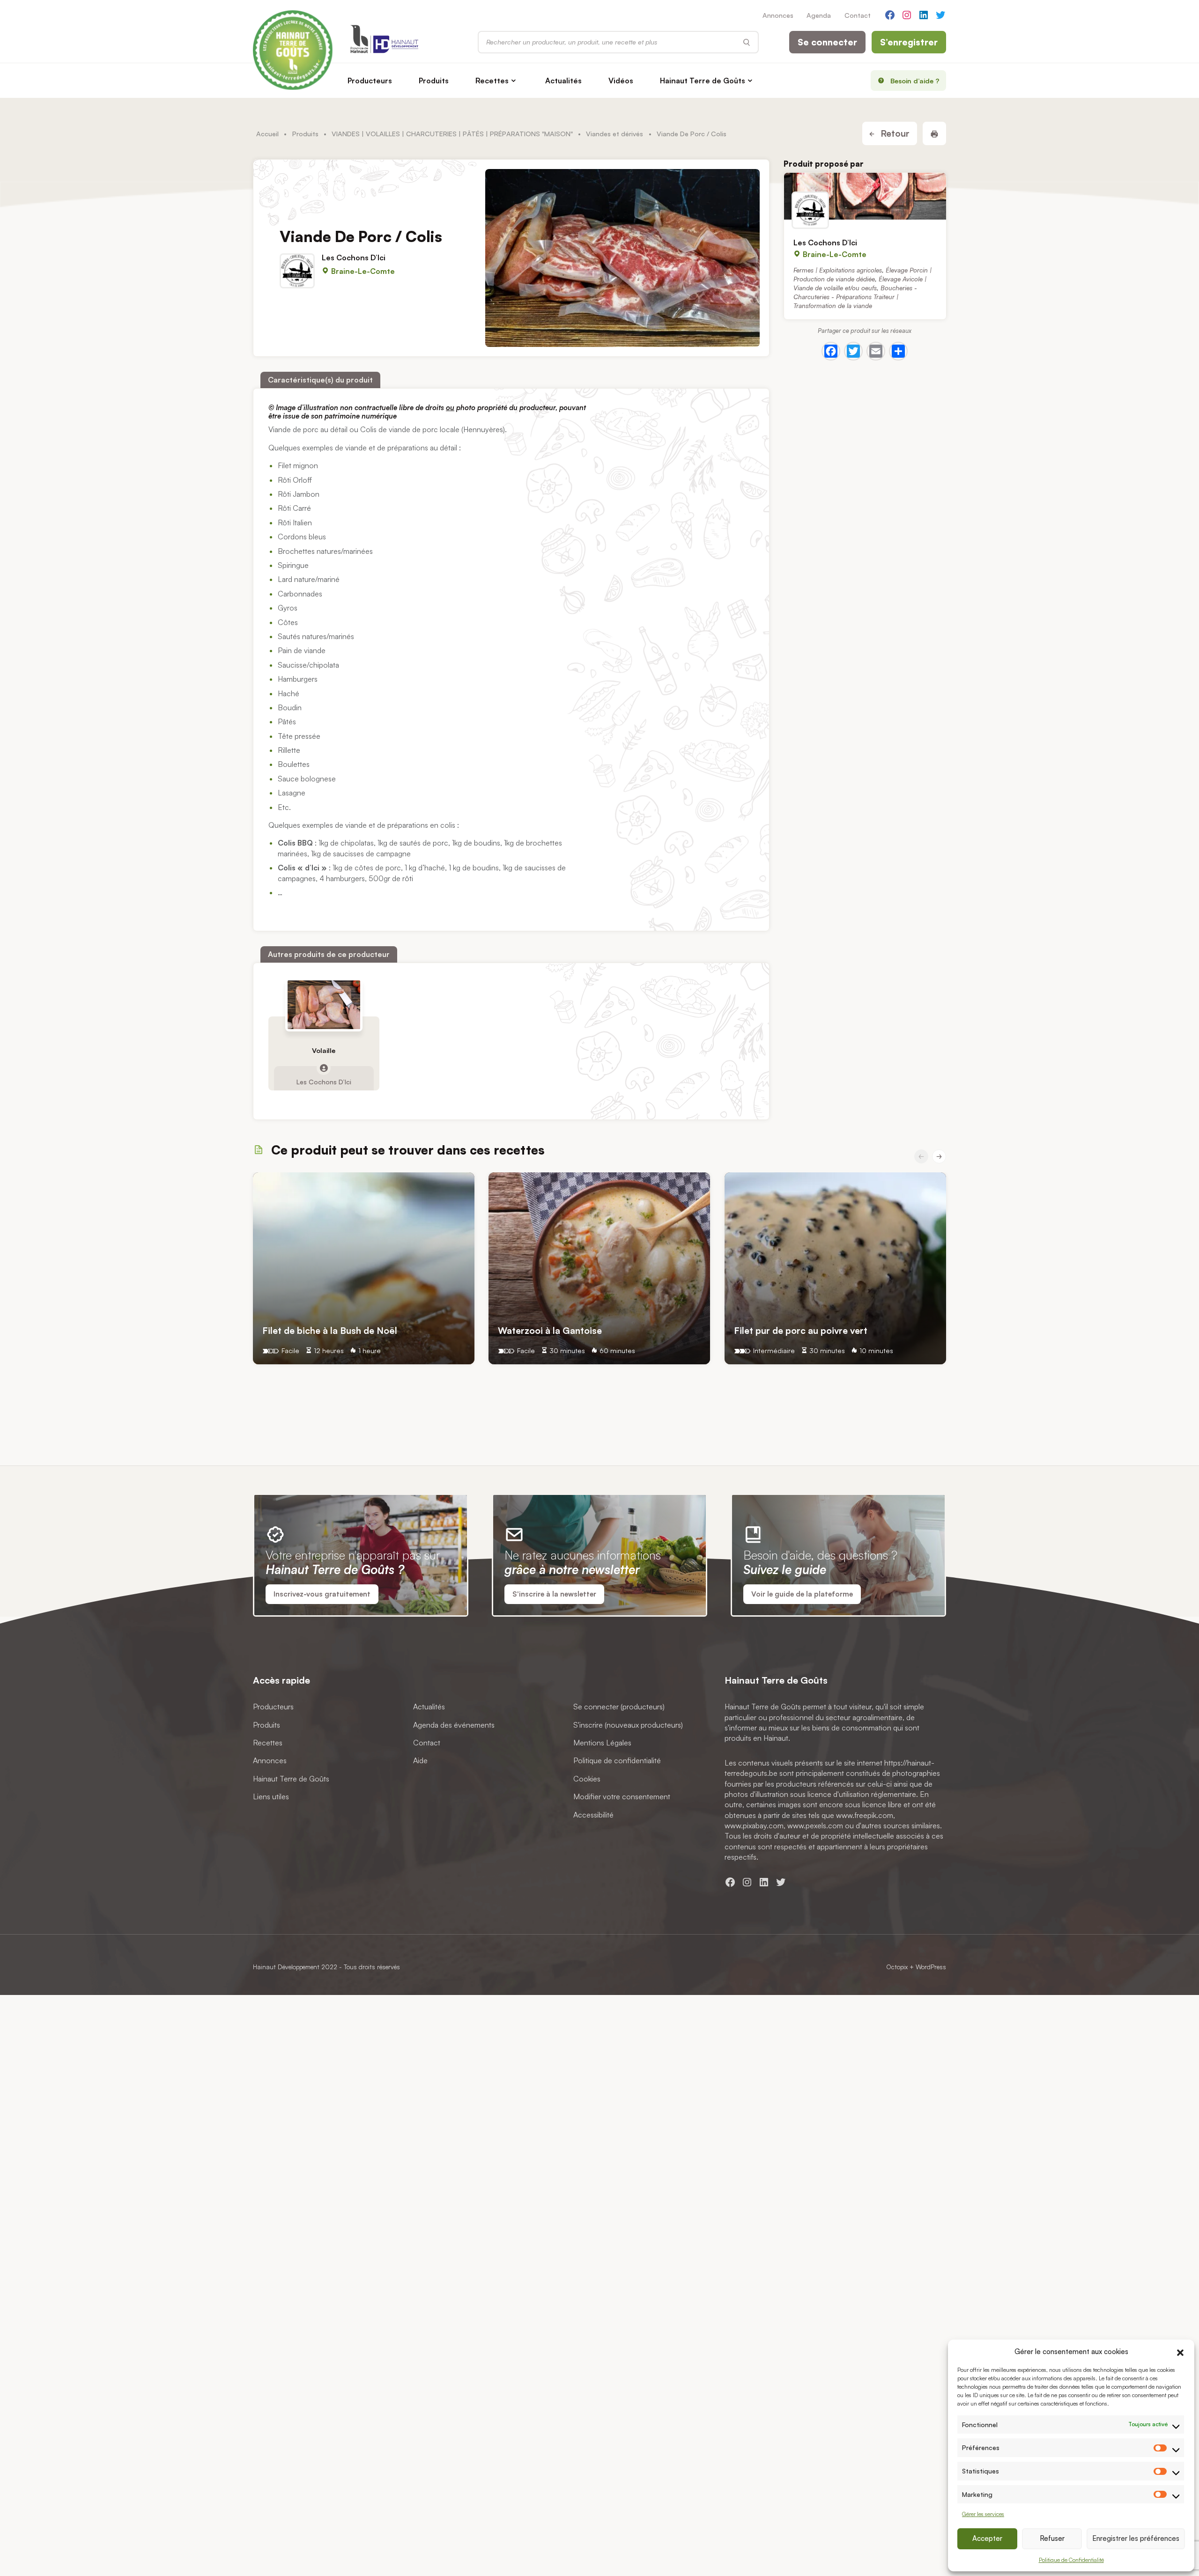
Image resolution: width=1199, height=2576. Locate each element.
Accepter (987, 2538)
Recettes (492, 81)
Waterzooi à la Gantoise (550, 1330)
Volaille (324, 1050)
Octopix (897, 1967)
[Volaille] (324, 1005)
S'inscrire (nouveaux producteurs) (628, 1725)
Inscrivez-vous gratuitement (322, 1594)
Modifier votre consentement (622, 1796)
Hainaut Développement (286, 1967)
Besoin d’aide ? (915, 81)
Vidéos (621, 81)
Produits (434, 81)
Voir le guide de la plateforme (802, 1594)
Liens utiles (271, 1796)
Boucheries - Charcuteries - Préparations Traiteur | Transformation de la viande (855, 297)
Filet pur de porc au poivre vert (801, 1330)
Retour (894, 133)
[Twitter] (853, 351)
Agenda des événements (454, 1725)
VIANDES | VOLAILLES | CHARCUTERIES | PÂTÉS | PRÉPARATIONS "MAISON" (452, 133)
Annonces (778, 15)
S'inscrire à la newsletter (554, 1594)
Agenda (819, 15)
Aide (420, 1761)
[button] (1180, 2351)
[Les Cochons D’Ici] (865, 196)
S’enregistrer (909, 42)
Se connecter (827, 42)
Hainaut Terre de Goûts (703, 81)
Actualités (563, 81)
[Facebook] (831, 351)
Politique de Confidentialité (1071, 2560)
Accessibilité (593, 1815)
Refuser (1052, 2538)
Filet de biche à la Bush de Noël (330, 1330)
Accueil (267, 133)
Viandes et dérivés (614, 133)
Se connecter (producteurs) (619, 1707)
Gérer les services (983, 2514)
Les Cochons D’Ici (354, 257)
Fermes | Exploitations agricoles (838, 270)
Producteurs (370, 81)
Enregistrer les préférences (1136, 2538)
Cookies (587, 1779)
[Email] (876, 351)
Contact (858, 15)
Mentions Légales (602, 1743)
